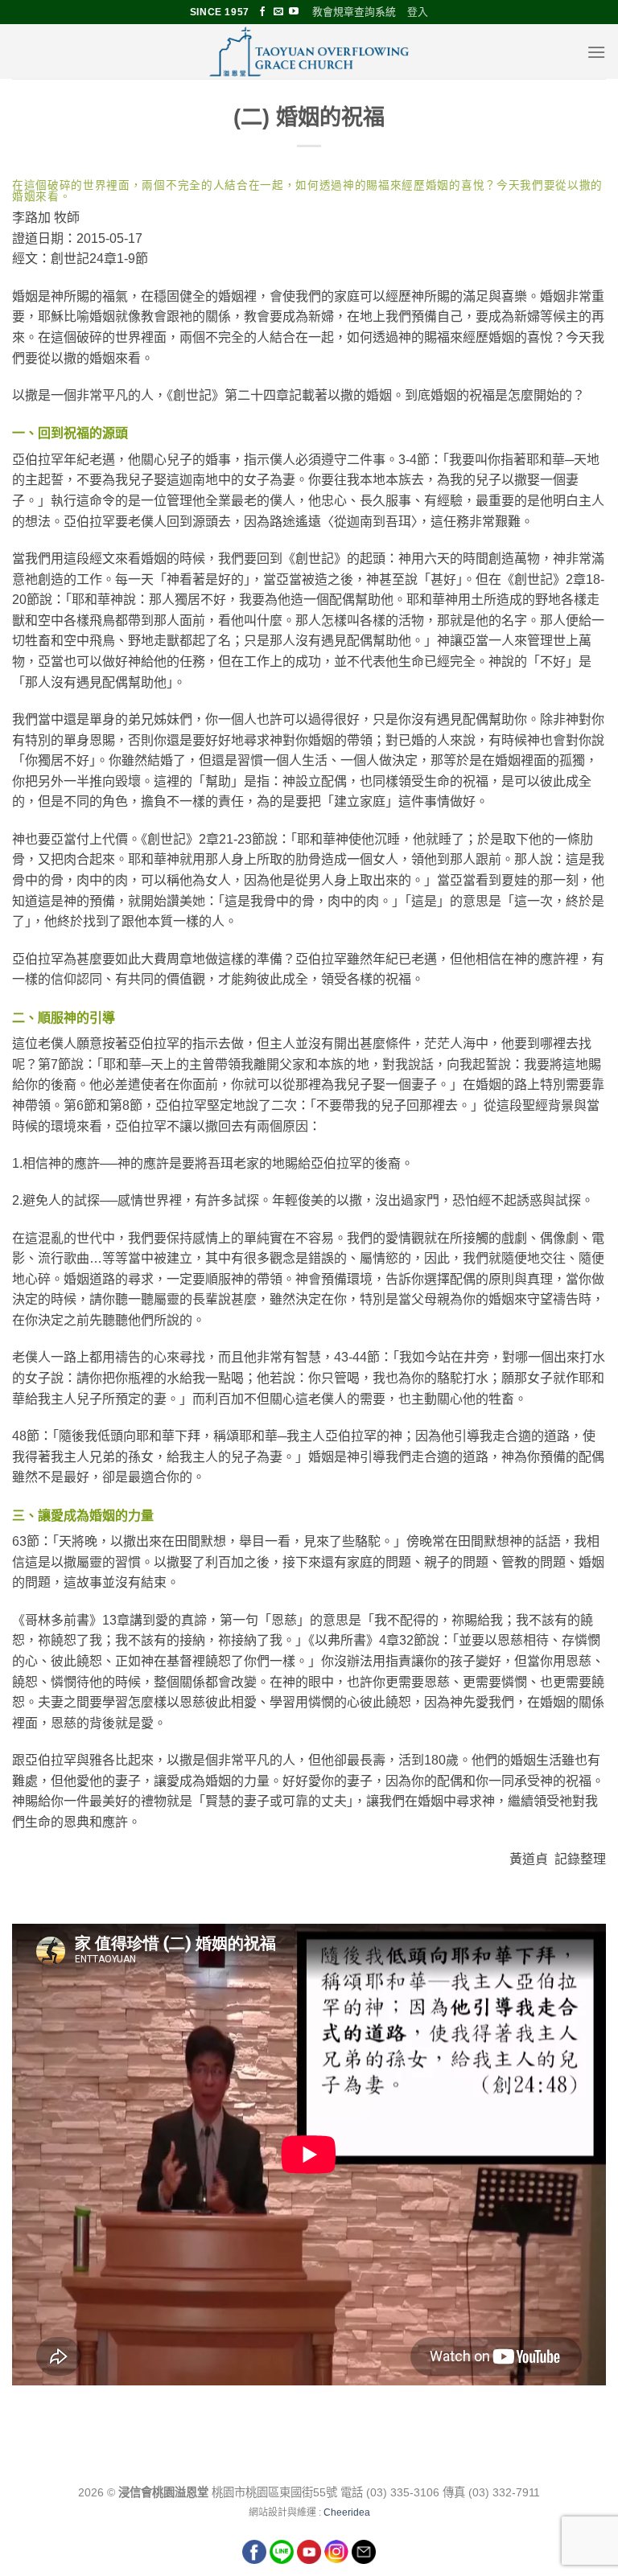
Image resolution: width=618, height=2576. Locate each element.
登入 (418, 12)
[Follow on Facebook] (262, 12)
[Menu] (596, 52)
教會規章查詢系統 (354, 12)
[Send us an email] (278, 12)
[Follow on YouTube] (294, 12)
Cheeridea (347, 2512)
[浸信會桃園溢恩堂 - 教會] (309, 51)
